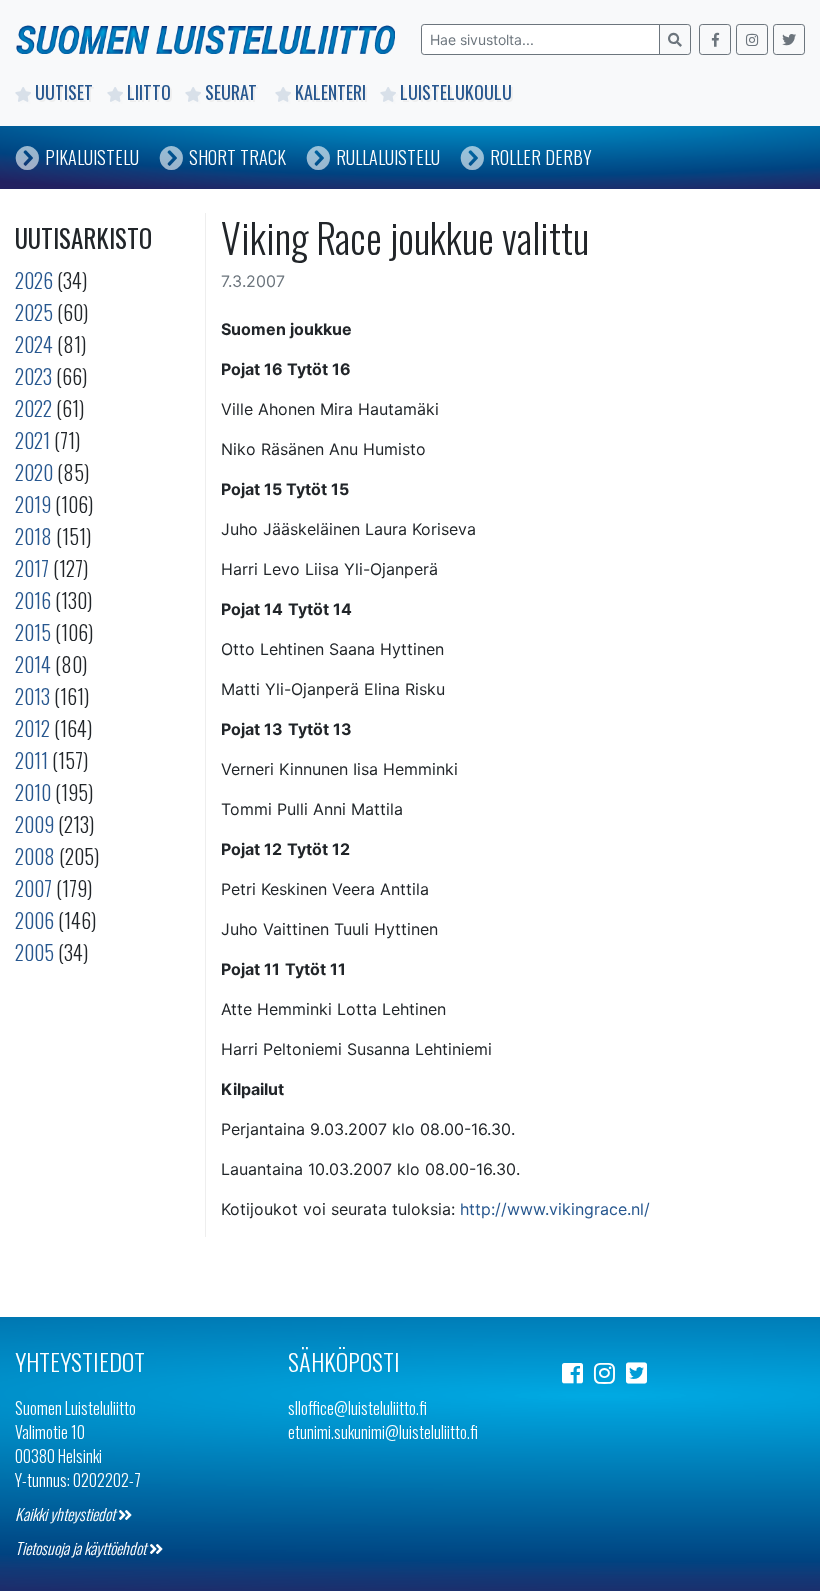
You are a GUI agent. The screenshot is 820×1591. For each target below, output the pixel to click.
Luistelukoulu (456, 92)
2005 (34, 952)
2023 (33, 376)
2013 (32, 696)
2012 (32, 728)
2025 (34, 312)
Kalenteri (330, 92)
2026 (34, 280)
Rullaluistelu (388, 157)
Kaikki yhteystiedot (66, 1514)
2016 (33, 600)
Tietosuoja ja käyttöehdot (82, 1548)
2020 (34, 472)
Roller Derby (541, 157)
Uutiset (64, 92)
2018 (33, 536)
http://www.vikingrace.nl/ (555, 1209)
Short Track (237, 157)
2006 (34, 920)
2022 (33, 408)
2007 (33, 888)
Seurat (233, 92)
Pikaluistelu (92, 157)
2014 (33, 664)
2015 (33, 632)
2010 (33, 792)
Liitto (149, 92)
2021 (32, 440)
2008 (35, 856)
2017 (32, 568)
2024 (34, 344)
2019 (33, 504)
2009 (34, 824)
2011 (31, 760)
